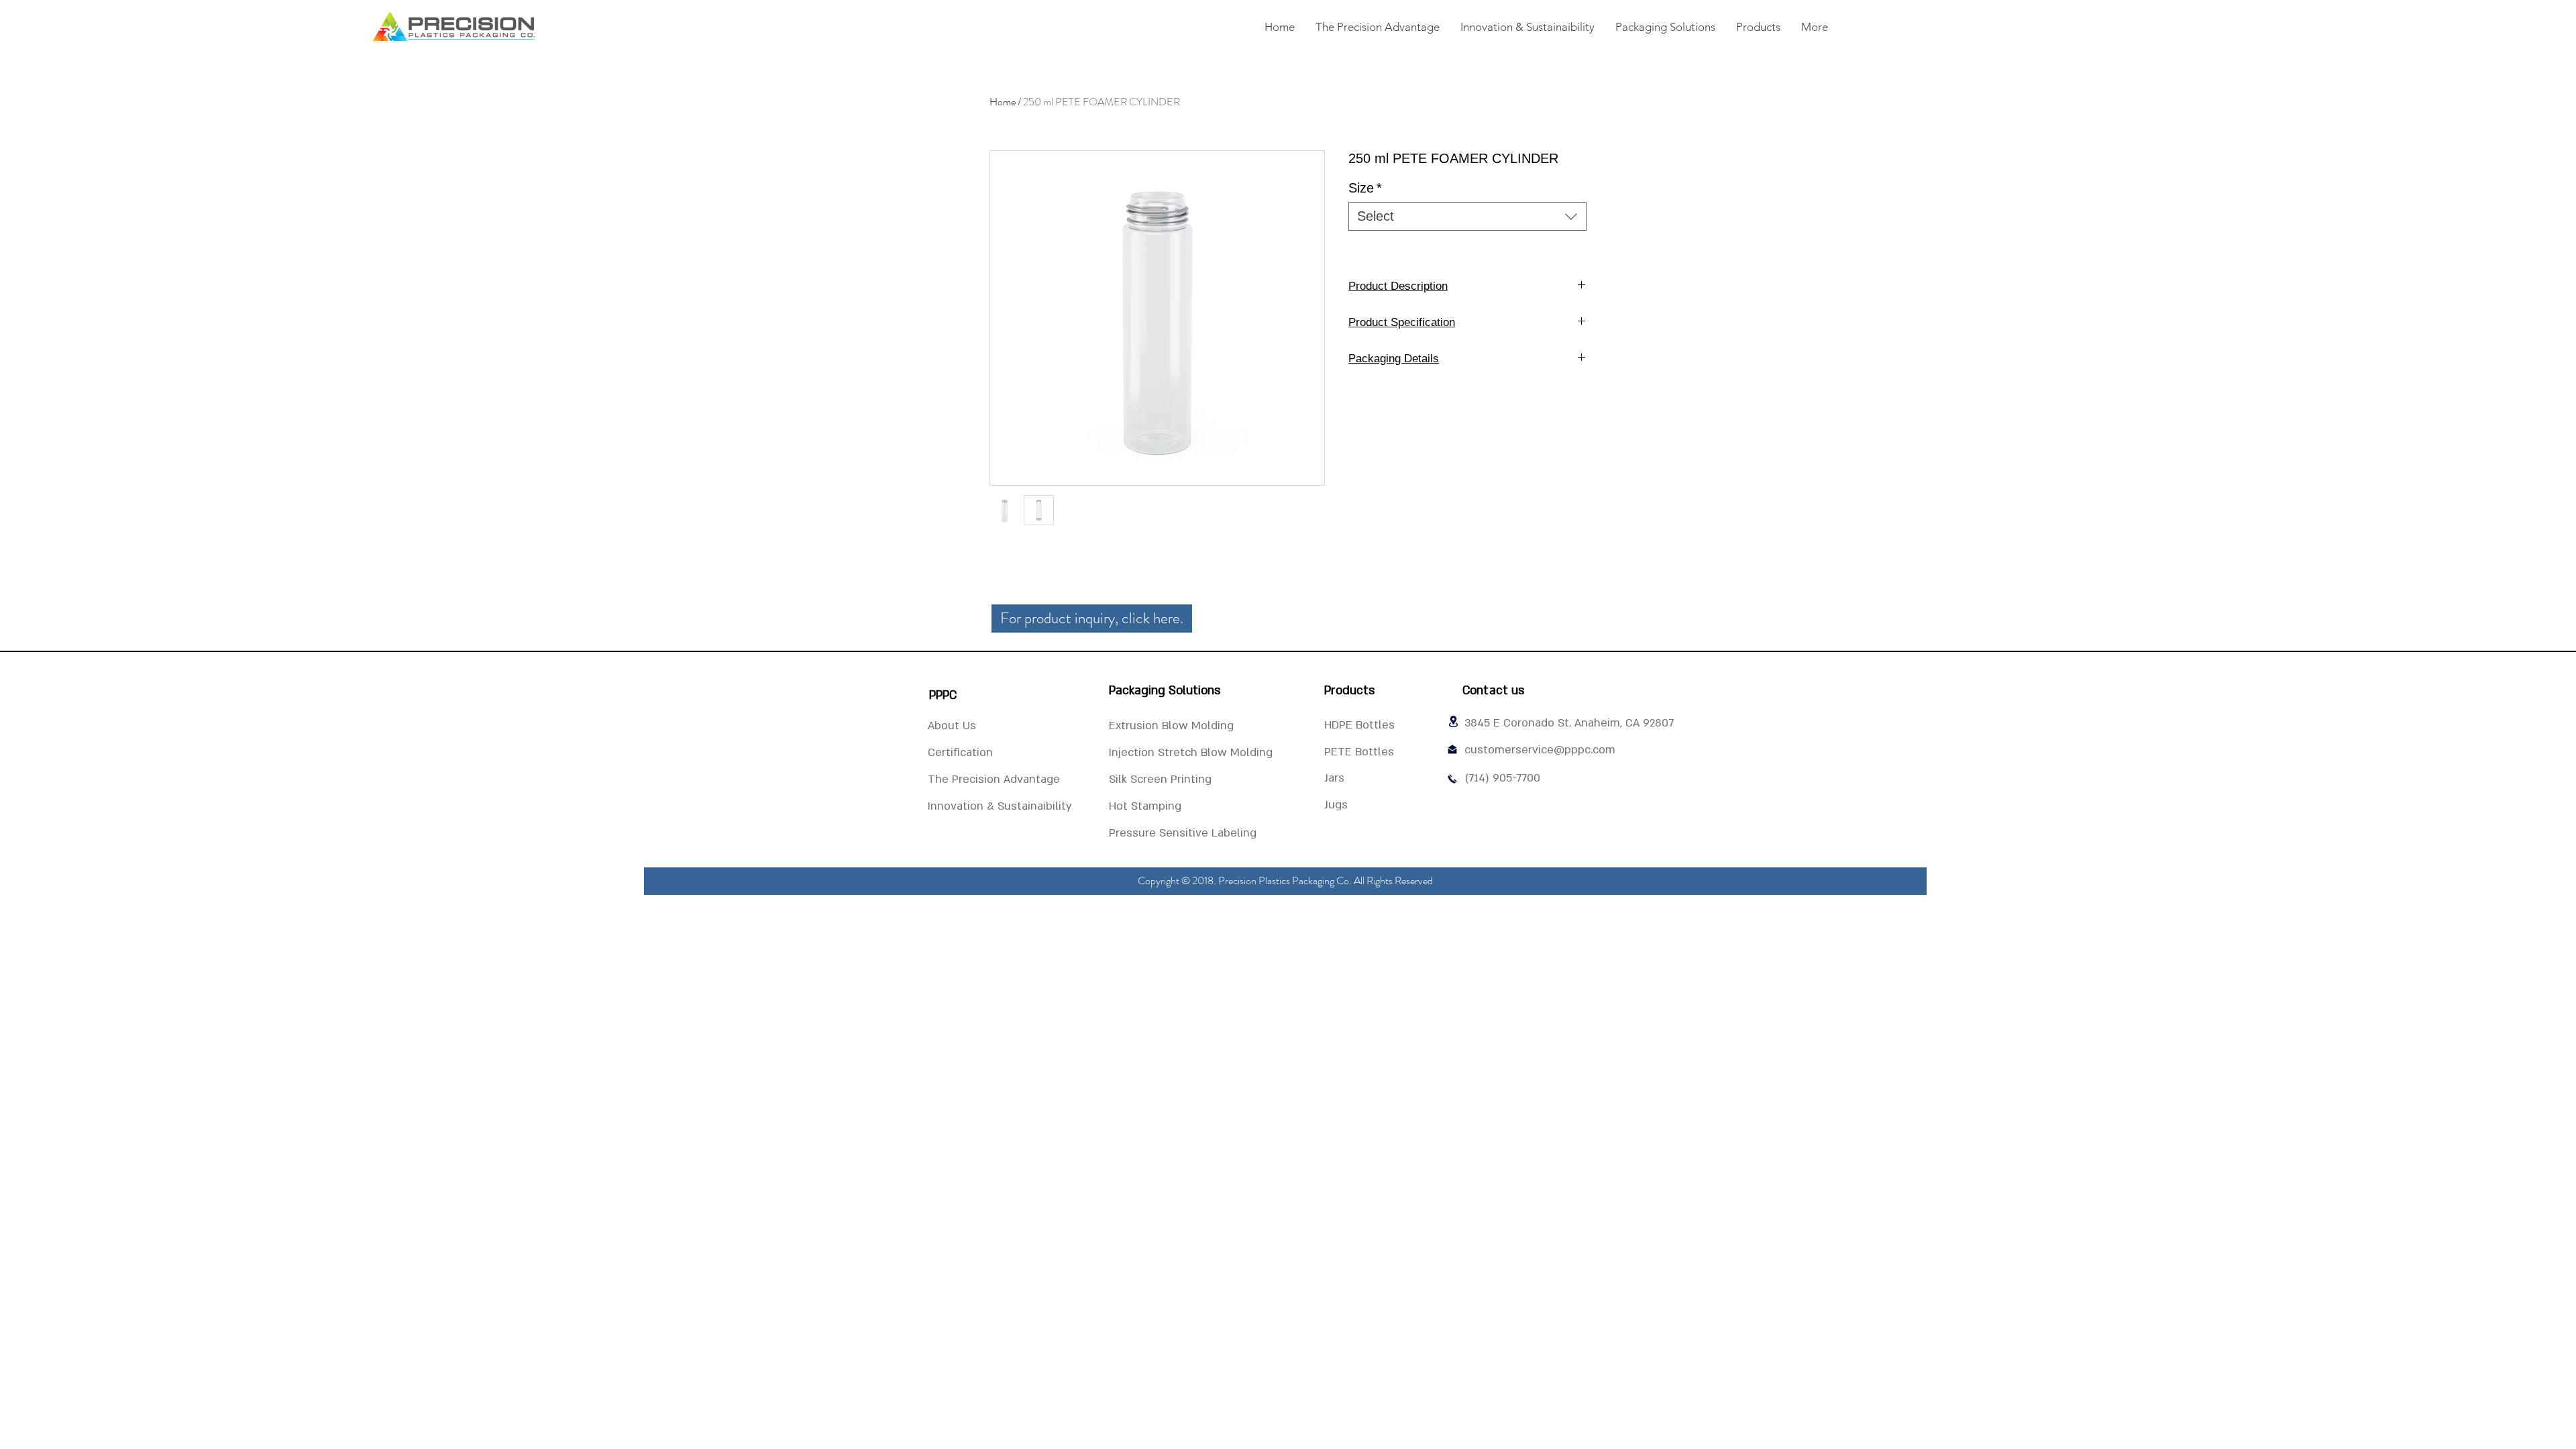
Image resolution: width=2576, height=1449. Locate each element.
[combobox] (1467, 216)
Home (1003, 102)
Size (1365, 188)
